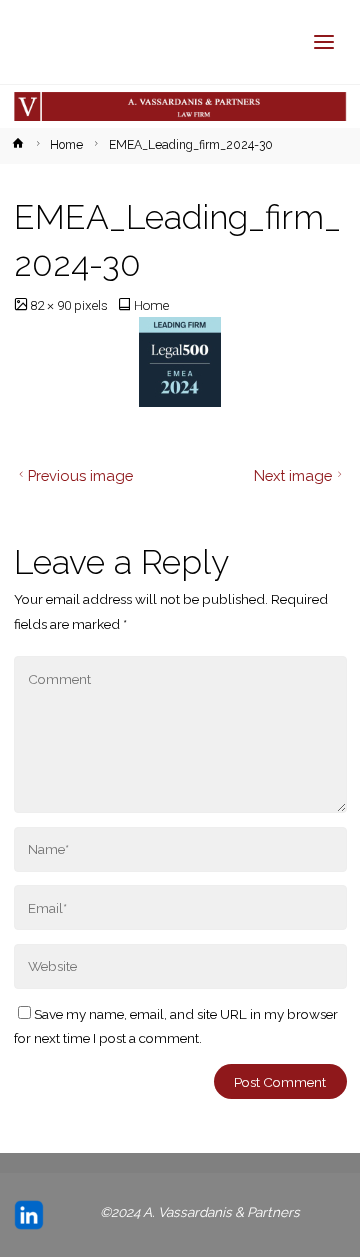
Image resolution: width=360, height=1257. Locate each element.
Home (66, 145)
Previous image (80, 475)
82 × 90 (52, 305)
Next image (293, 475)
